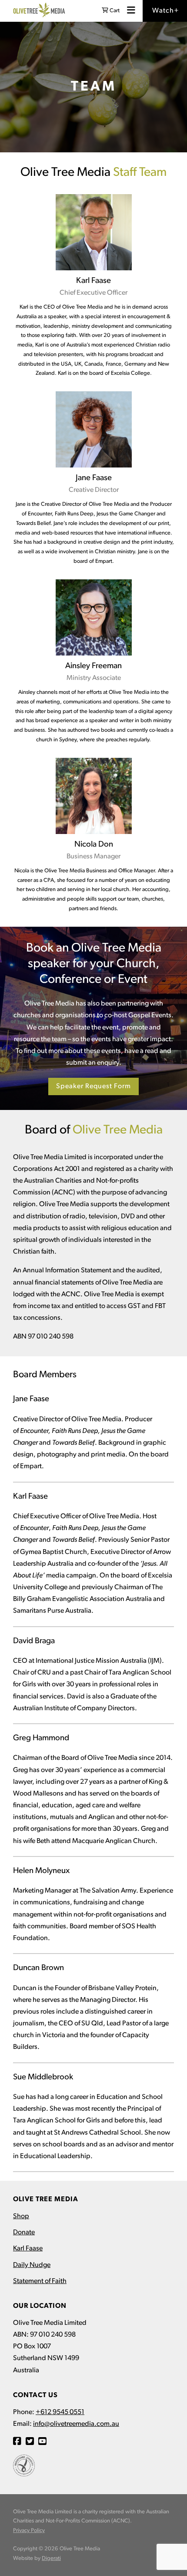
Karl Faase (28, 2249)
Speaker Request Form (93, 1086)
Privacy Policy (29, 2531)
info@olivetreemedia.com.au (76, 2424)
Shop (21, 2216)
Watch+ (165, 11)
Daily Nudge (32, 2265)
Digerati (51, 2558)
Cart (114, 11)
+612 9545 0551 (60, 2412)
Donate (24, 2233)
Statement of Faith (40, 2281)
